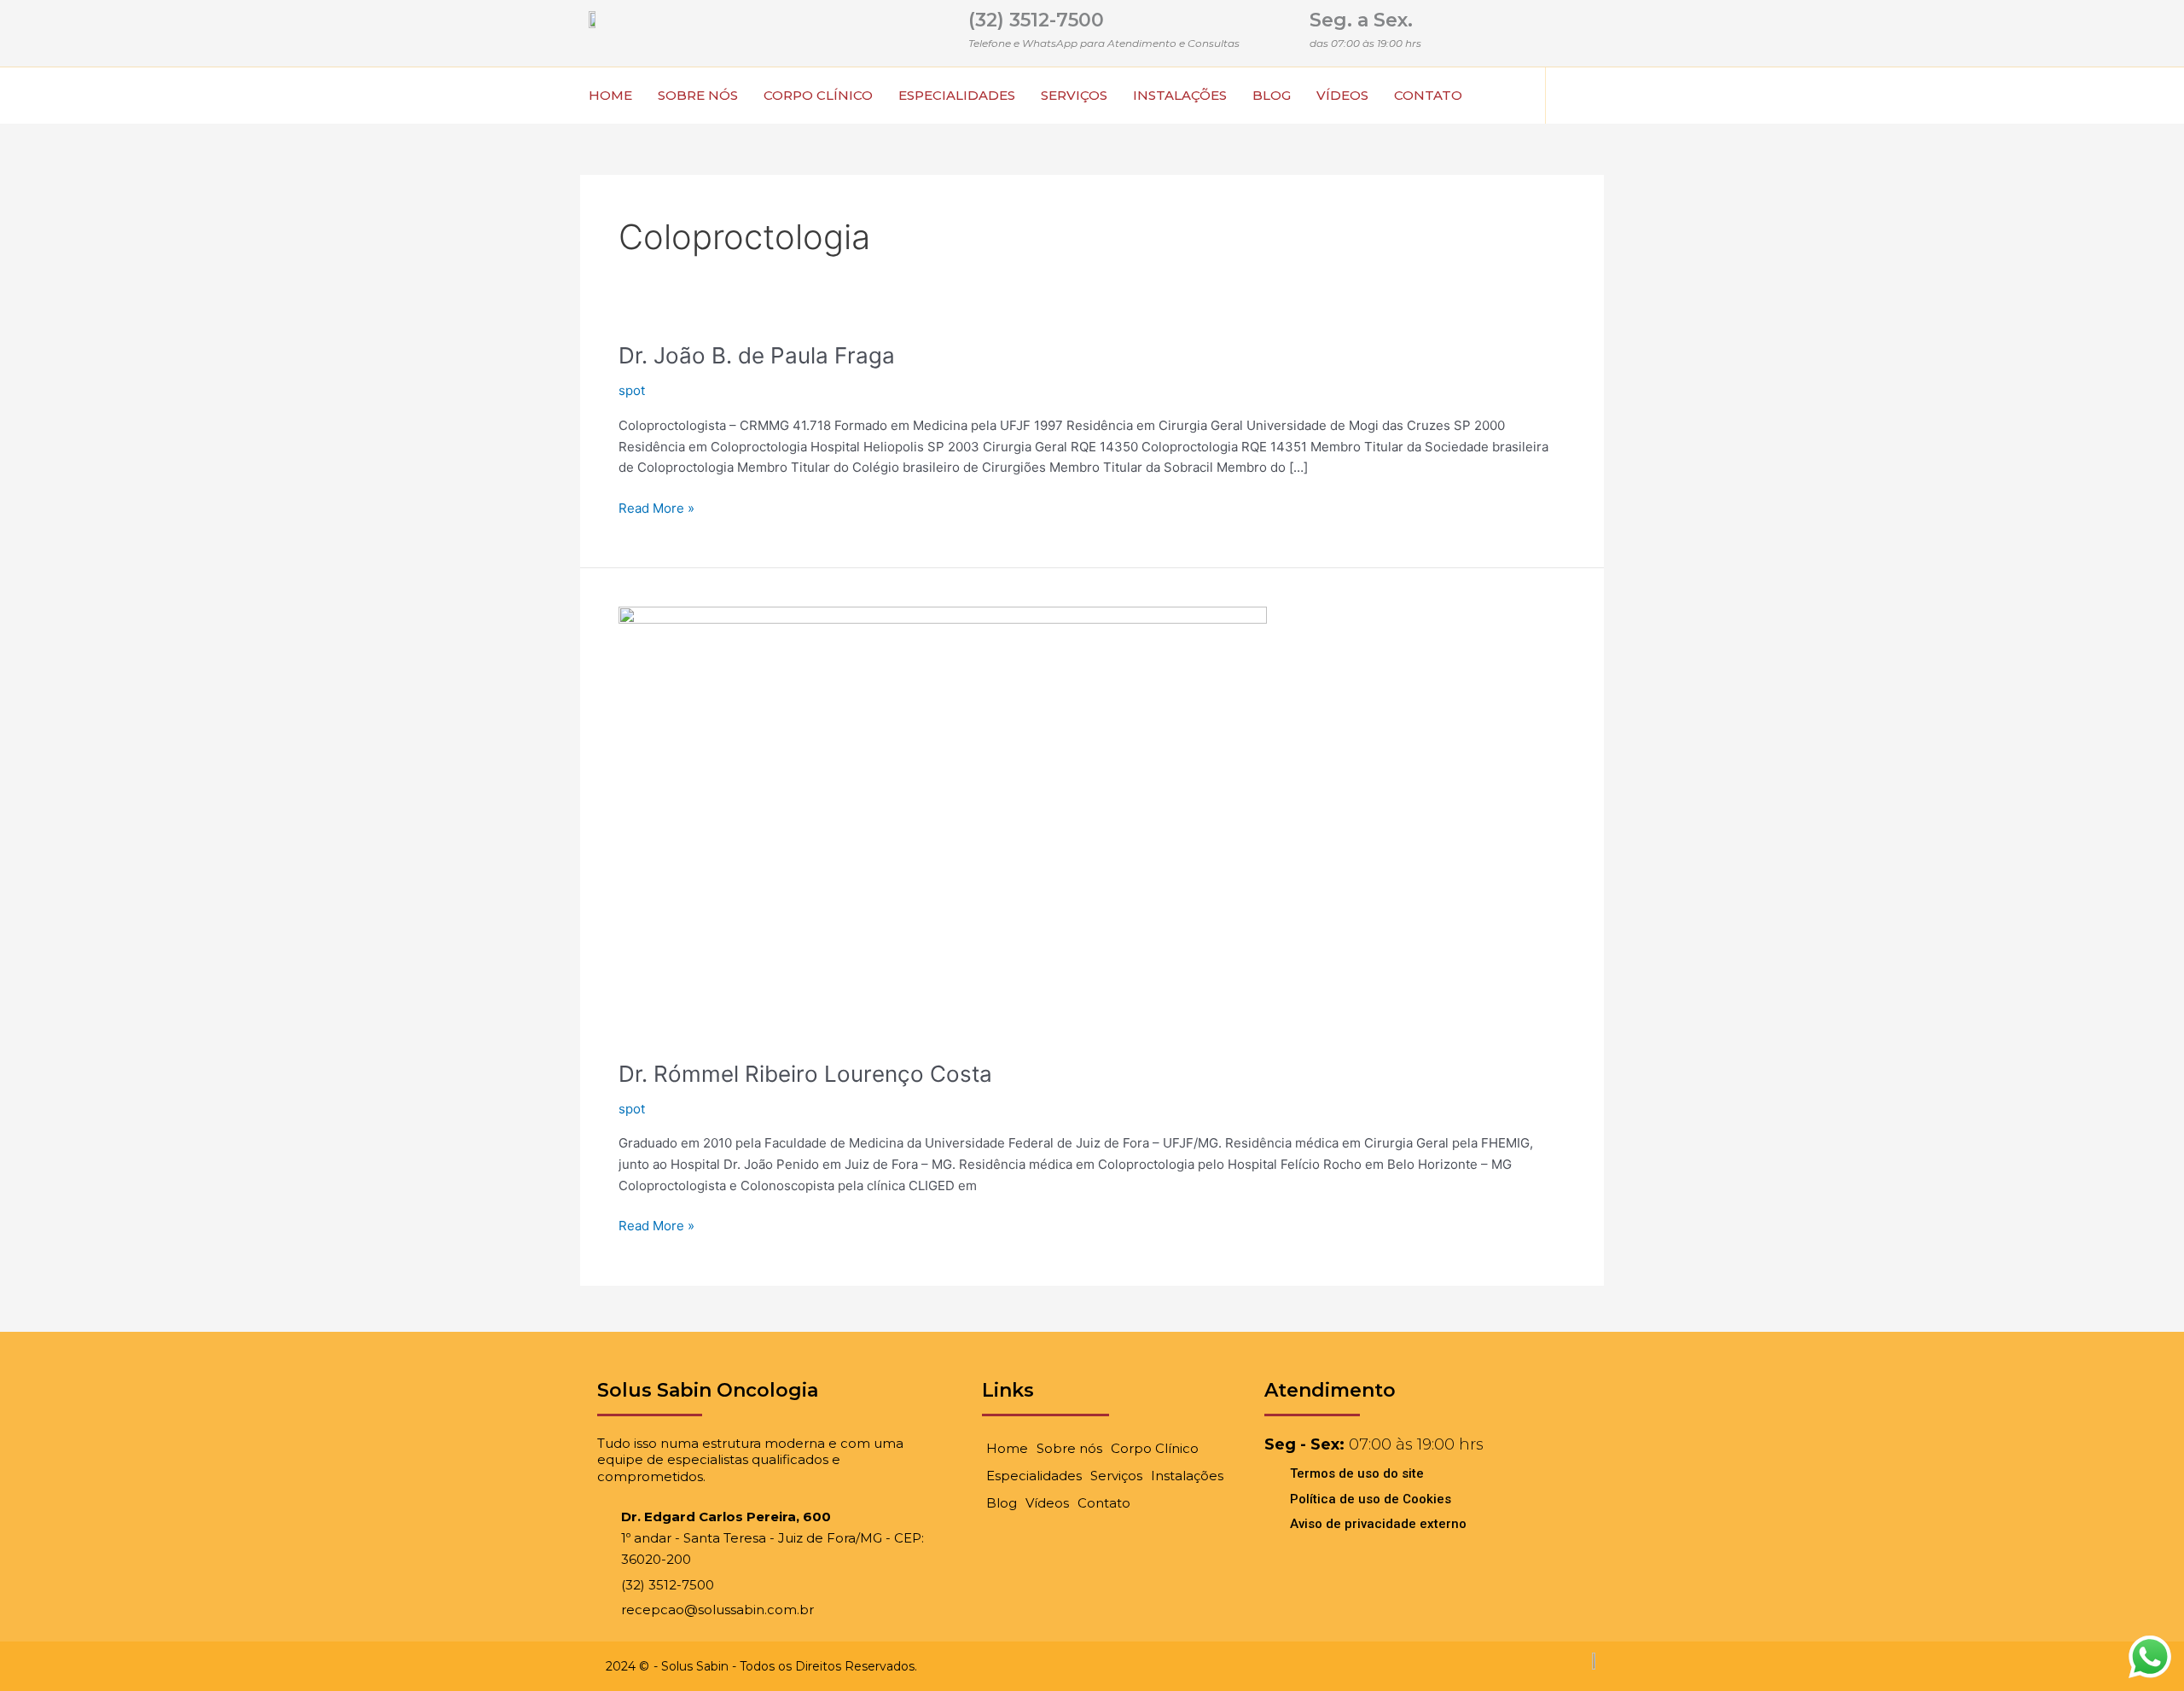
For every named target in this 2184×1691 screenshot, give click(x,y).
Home (610, 95)
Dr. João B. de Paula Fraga (757, 355)
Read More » (656, 507)
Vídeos (1342, 95)
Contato (1428, 95)
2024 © (627, 1666)
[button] (1571, 96)
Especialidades (957, 95)
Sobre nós (698, 95)
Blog (1272, 95)
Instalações (1180, 95)
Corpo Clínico (818, 95)
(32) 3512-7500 (1036, 20)
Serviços (1074, 95)
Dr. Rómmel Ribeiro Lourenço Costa (805, 1074)
